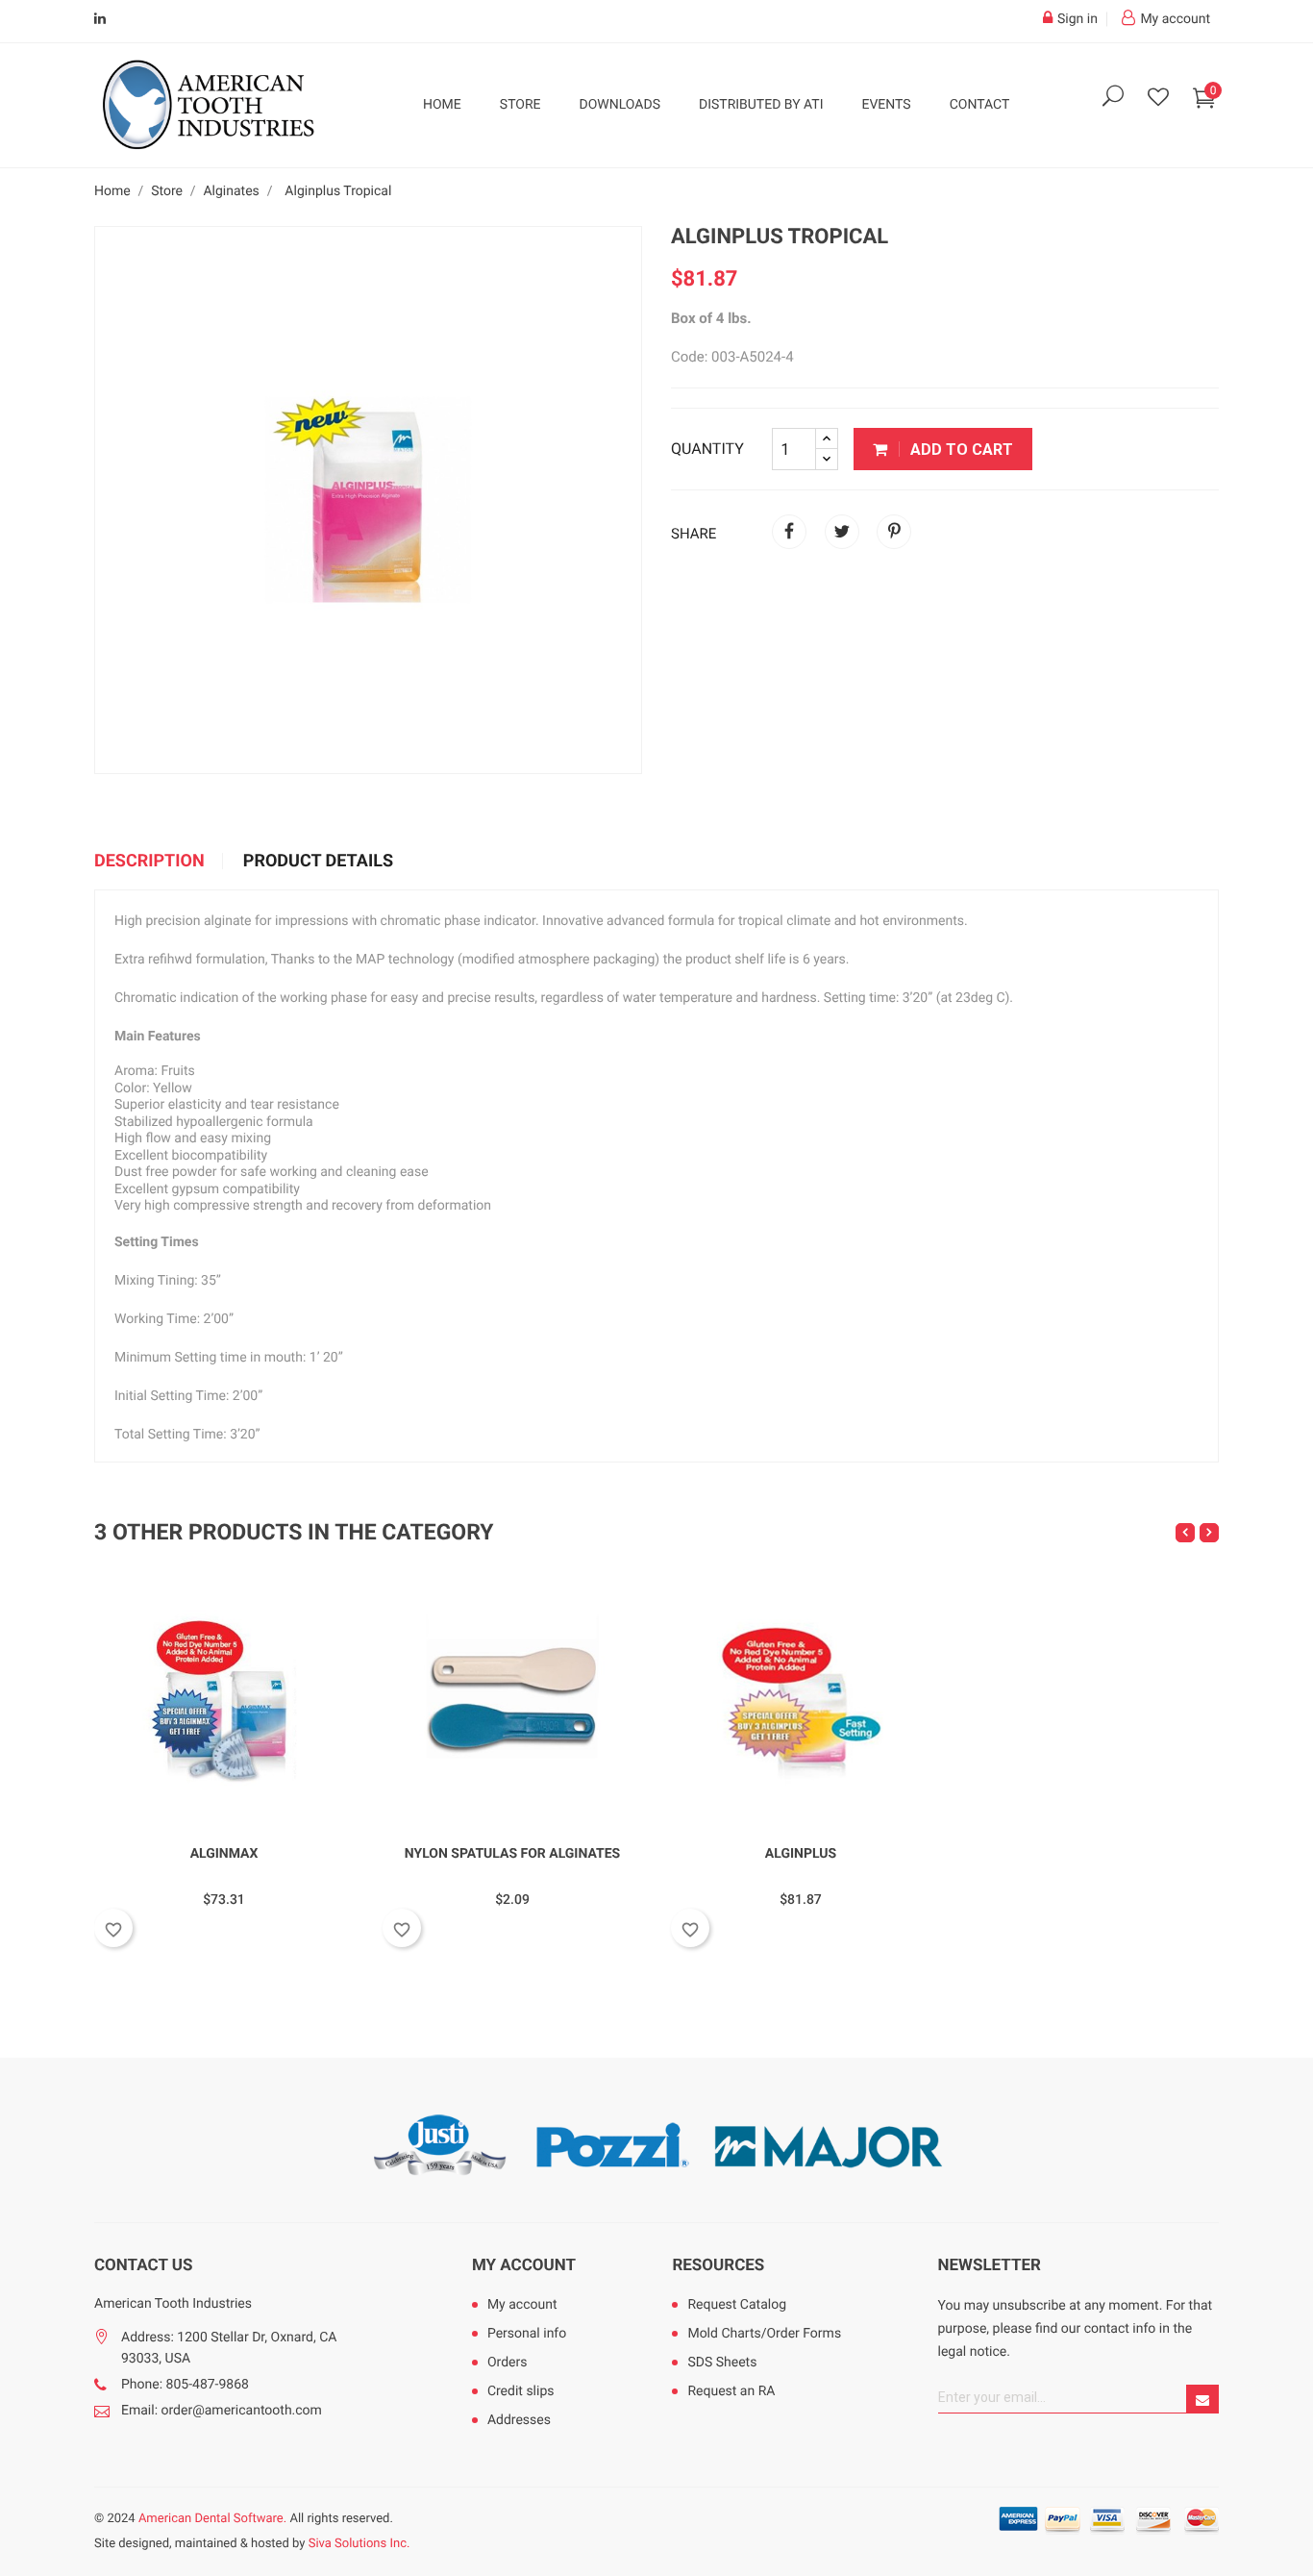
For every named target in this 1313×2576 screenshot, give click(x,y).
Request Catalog (737, 2305)
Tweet (842, 532)
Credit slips (521, 2391)
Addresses (519, 2420)
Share (789, 532)
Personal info (527, 2334)
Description (149, 862)
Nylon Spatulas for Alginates (512, 1854)
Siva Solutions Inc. (359, 2544)
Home (442, 105)
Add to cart (960, 450)
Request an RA (731, 2391)
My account (524, 2265)
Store (520, 105)
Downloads (620, 105)
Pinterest (894, 532)
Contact (980, 105)
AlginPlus (801, 1854)
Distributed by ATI (761, 105)
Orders (508, 2363)
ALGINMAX (224, 1854)
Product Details (318, 862)
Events (886, 105)
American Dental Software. (212, 2519)
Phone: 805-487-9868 (185, 2385)
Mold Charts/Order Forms (764, 2334)
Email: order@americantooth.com (222, 2411)
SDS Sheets (722, 2363)
